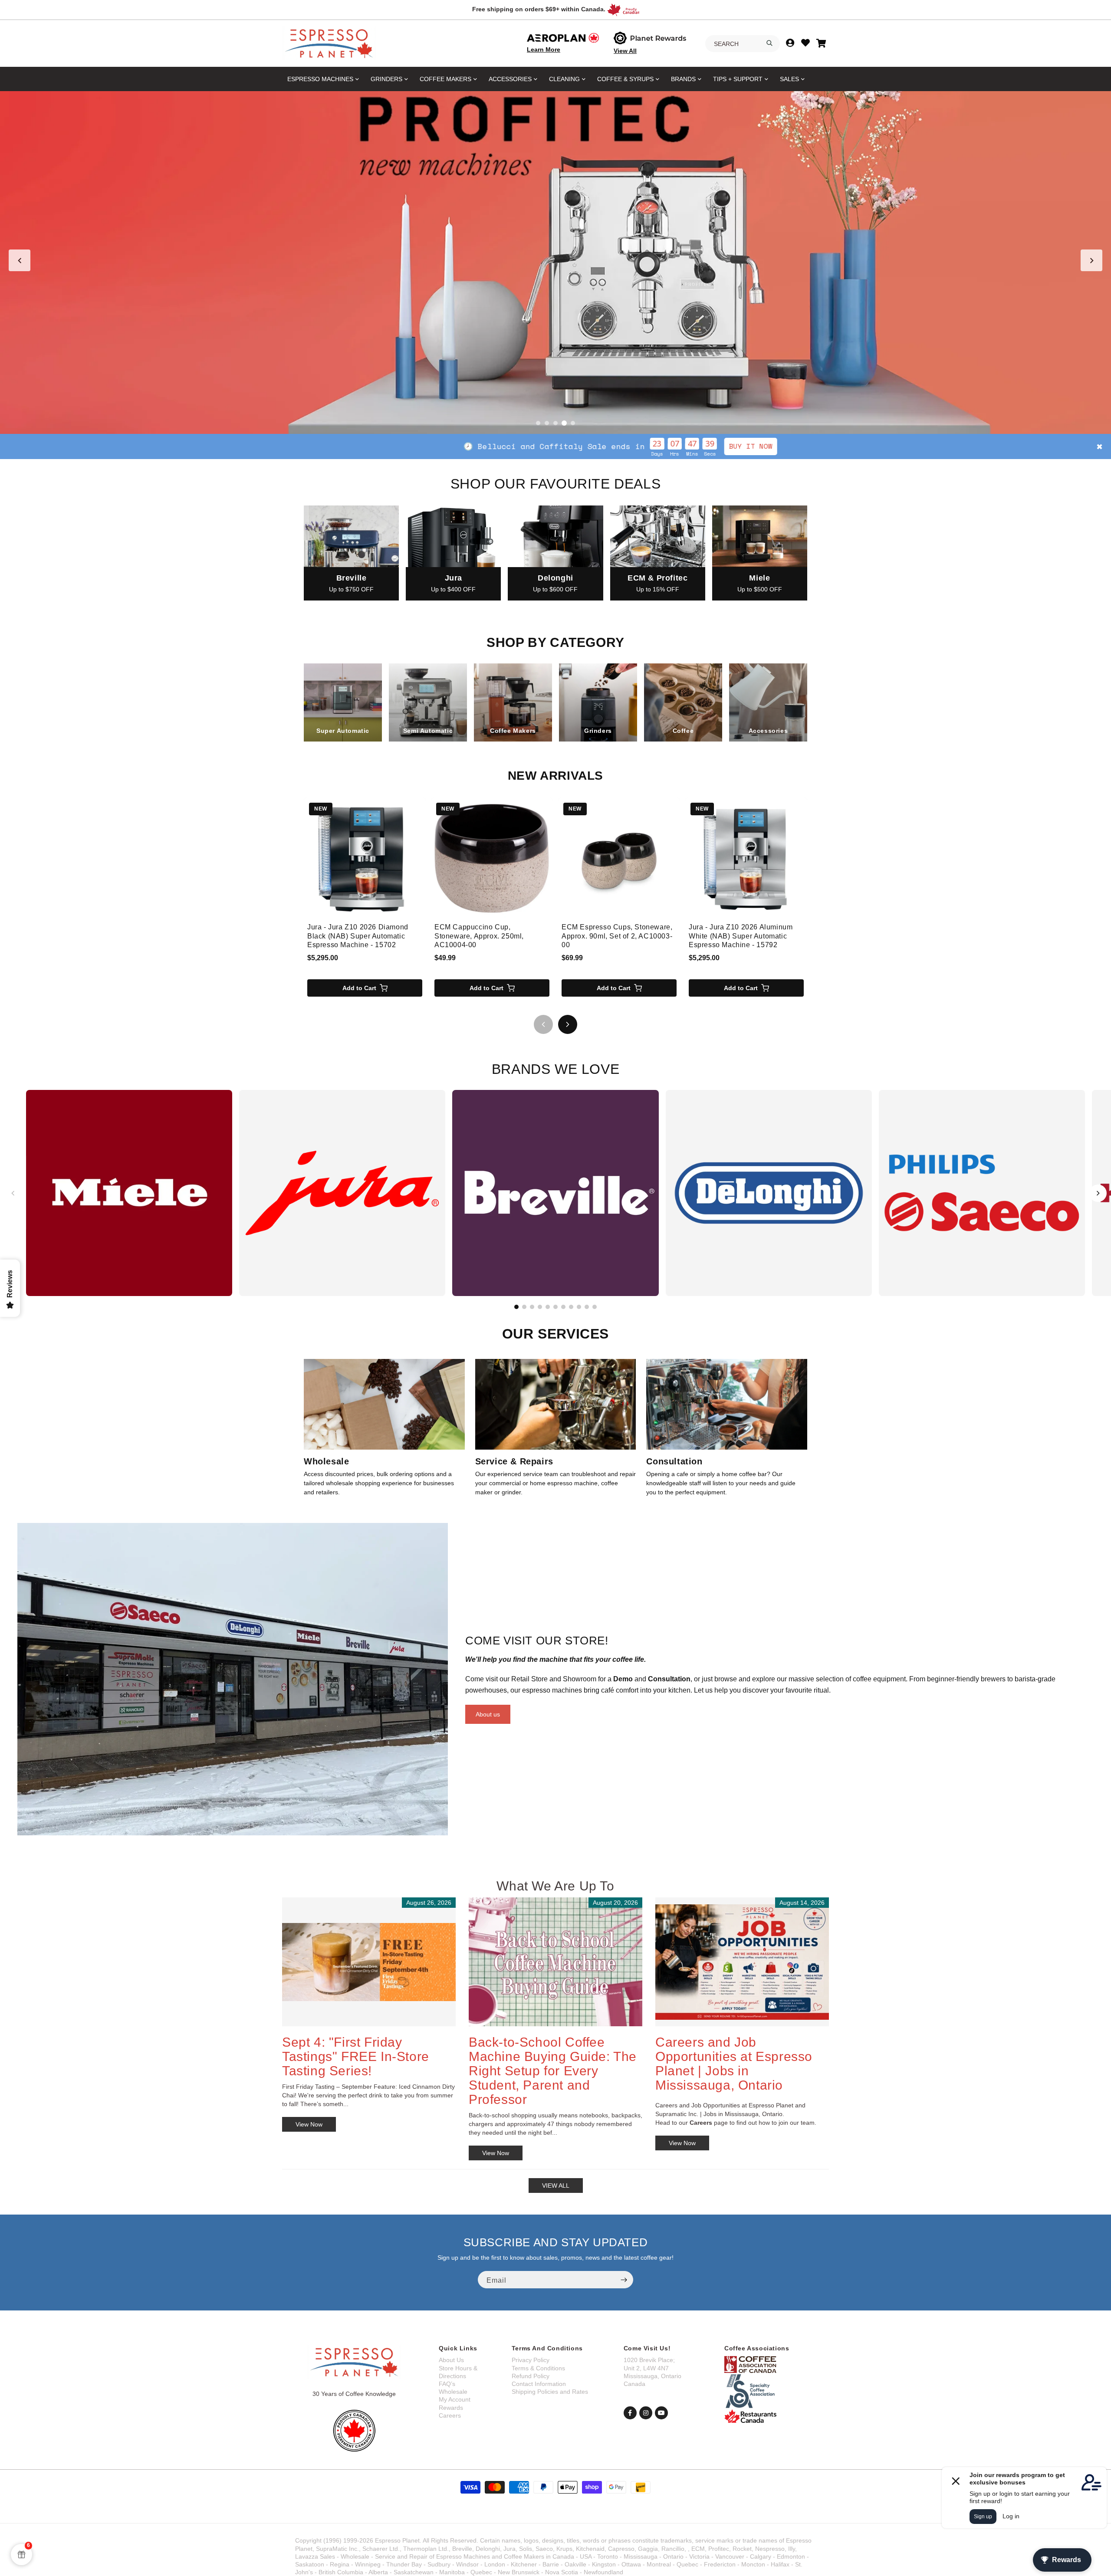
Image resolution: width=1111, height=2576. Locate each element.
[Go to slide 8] (571, 1307)
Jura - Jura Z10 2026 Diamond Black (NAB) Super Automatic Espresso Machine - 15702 (358, 936)
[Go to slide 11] (595, 1307)
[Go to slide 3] (555, 423)
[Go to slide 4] (564, 423)
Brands (683, 79)
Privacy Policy (531, 2360)
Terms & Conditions (538, 2368)
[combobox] (743, 44)
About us (488, 1714)
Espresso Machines (320, 79)
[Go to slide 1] (538, 423)
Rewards (451, 2408)
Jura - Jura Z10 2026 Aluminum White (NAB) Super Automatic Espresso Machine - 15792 (741, 936)
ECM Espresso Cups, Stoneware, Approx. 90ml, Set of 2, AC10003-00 (617, 936)
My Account (455, 2399)
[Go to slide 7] (563, 1307)
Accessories (510, 79)
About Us (451, 2360)
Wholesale (453, 2392)
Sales (789, 79)
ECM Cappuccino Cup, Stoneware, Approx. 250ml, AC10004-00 (479, 936)
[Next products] (568, 1024)
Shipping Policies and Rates (550, 2392)
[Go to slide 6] (555, 1307)
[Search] (769, 43)
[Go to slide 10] (587, 1307)
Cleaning (564, 79)
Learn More (544, 49)
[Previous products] (543, 1024)
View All (625, 51)
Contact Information (539, 2384)
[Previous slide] (20, 260)
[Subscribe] (624, 2280)
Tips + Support (738, 79)
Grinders (386, 79)
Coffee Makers (445, 79)
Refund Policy (531, 2376)
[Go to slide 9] (579, 1307)
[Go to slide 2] (547, 423)
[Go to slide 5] (573, 423)
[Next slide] (1091, 260)
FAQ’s (447, 2384)
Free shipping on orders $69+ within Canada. (539, 9)
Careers (450, 2415)
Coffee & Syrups (625, 79)
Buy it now (399, 446)
